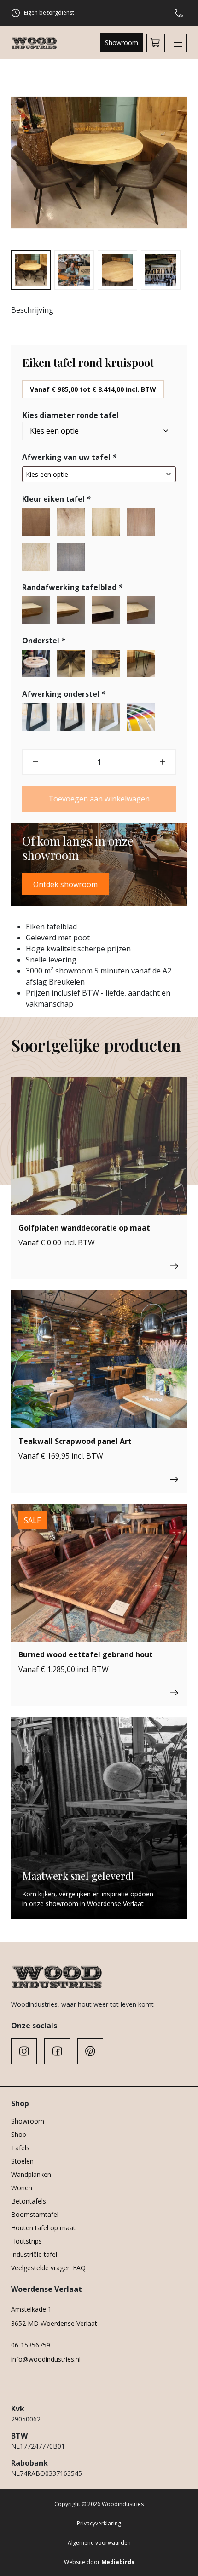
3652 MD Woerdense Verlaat (54, 2323)
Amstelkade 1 (31, 2309)
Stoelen (22, 2161)
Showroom (122, 43)
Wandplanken (31, 2174)
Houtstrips (26, 2241)
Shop (19, 2134)
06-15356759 (31, 2345)
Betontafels (29, 2201)
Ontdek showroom (65, 884)
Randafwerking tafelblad (72, 587)
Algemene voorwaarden (99, 2543)
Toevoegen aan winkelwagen (99, 799)
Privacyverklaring (99, 2523)
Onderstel (44, 641)
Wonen (22, 2188)
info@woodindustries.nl (46, 2359)
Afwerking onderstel (64, 694)
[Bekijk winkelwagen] (156, 43)
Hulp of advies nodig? (181, 13)
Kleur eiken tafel (56, 499)
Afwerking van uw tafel (69, 457)
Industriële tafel (34, 2254)
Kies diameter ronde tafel (71, 415)
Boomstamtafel (35, 2214)
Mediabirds (118, 2562)
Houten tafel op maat (43, 2228)
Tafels (20, 2148)
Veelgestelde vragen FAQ (48, 2268)
